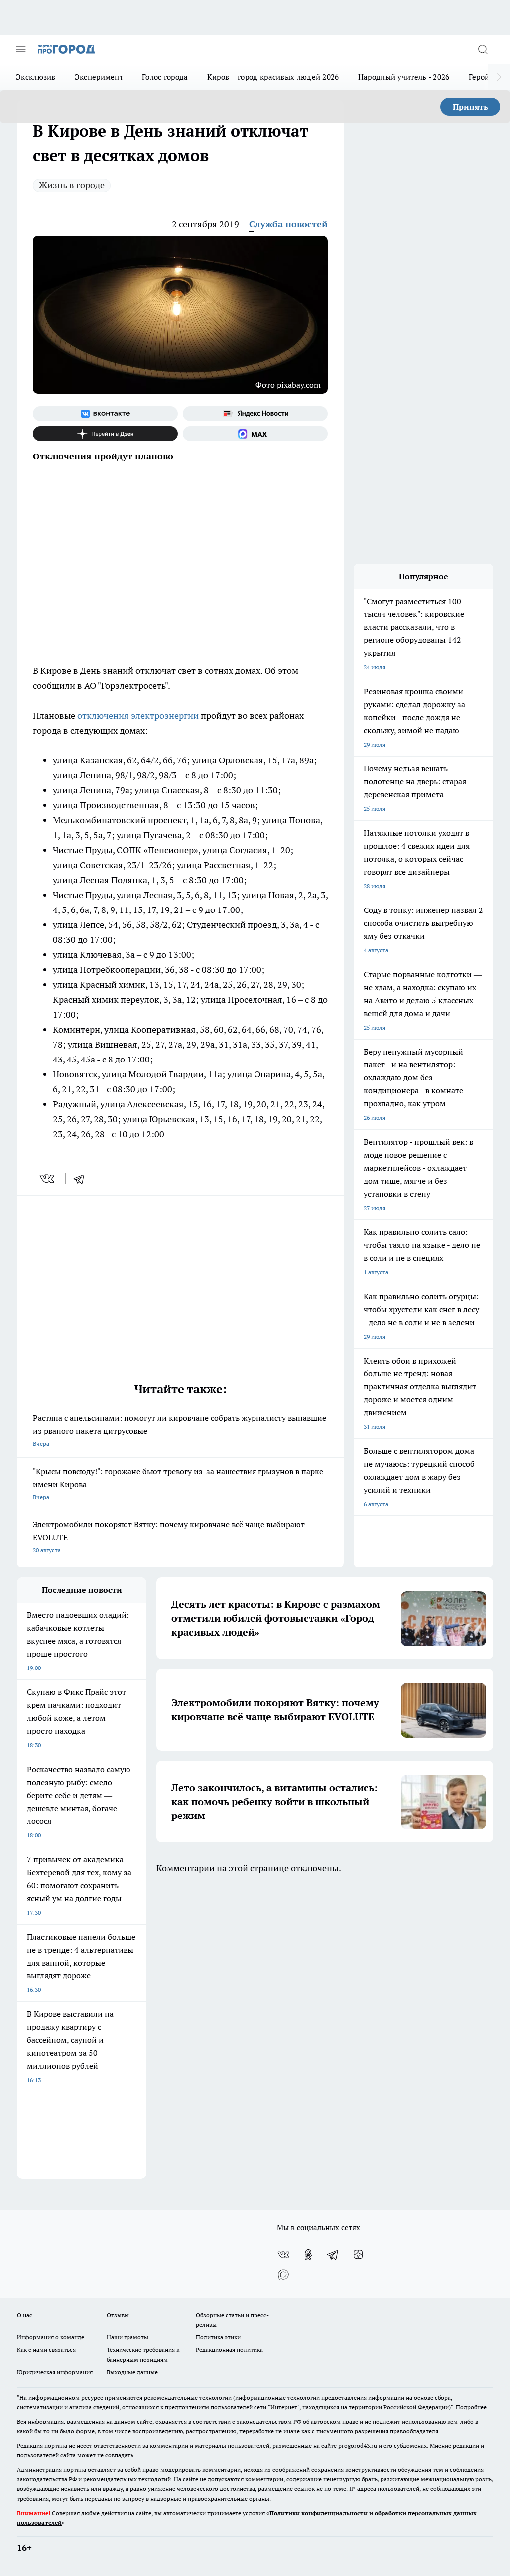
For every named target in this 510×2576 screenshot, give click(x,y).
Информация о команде (51, 2337)
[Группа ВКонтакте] (105, 414)
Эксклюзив (36, 77)
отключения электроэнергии (138, 715)
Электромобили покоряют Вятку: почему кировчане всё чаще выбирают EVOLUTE (169, 1537)
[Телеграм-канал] (333, 2255)
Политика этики (218, 2337)
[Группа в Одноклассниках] (308, 2255)
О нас (25, 2315)
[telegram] (82, 1179)
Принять (470, 107)
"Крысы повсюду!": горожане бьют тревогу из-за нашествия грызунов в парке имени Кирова (178, 1483)
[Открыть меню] (21, 49)
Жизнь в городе (72, 185)
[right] (499, 77)
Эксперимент (99, 77)
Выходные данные (132, 2372)
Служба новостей (288, 224)
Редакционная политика (229, 2349)
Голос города (165, 77)
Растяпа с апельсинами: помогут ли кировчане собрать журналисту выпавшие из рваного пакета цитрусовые (180, 1430)
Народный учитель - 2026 (404, 77)
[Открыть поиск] (483, 49)
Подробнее (471, 2407)
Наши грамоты (127, 2337)
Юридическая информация (55, 2372)
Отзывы (118, 2315)
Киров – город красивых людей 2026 (273, 77)
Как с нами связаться (46, 2349)
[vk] (48, 1179)
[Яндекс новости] (255, 414)
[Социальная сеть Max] (255, 434)
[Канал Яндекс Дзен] (105, 434)
